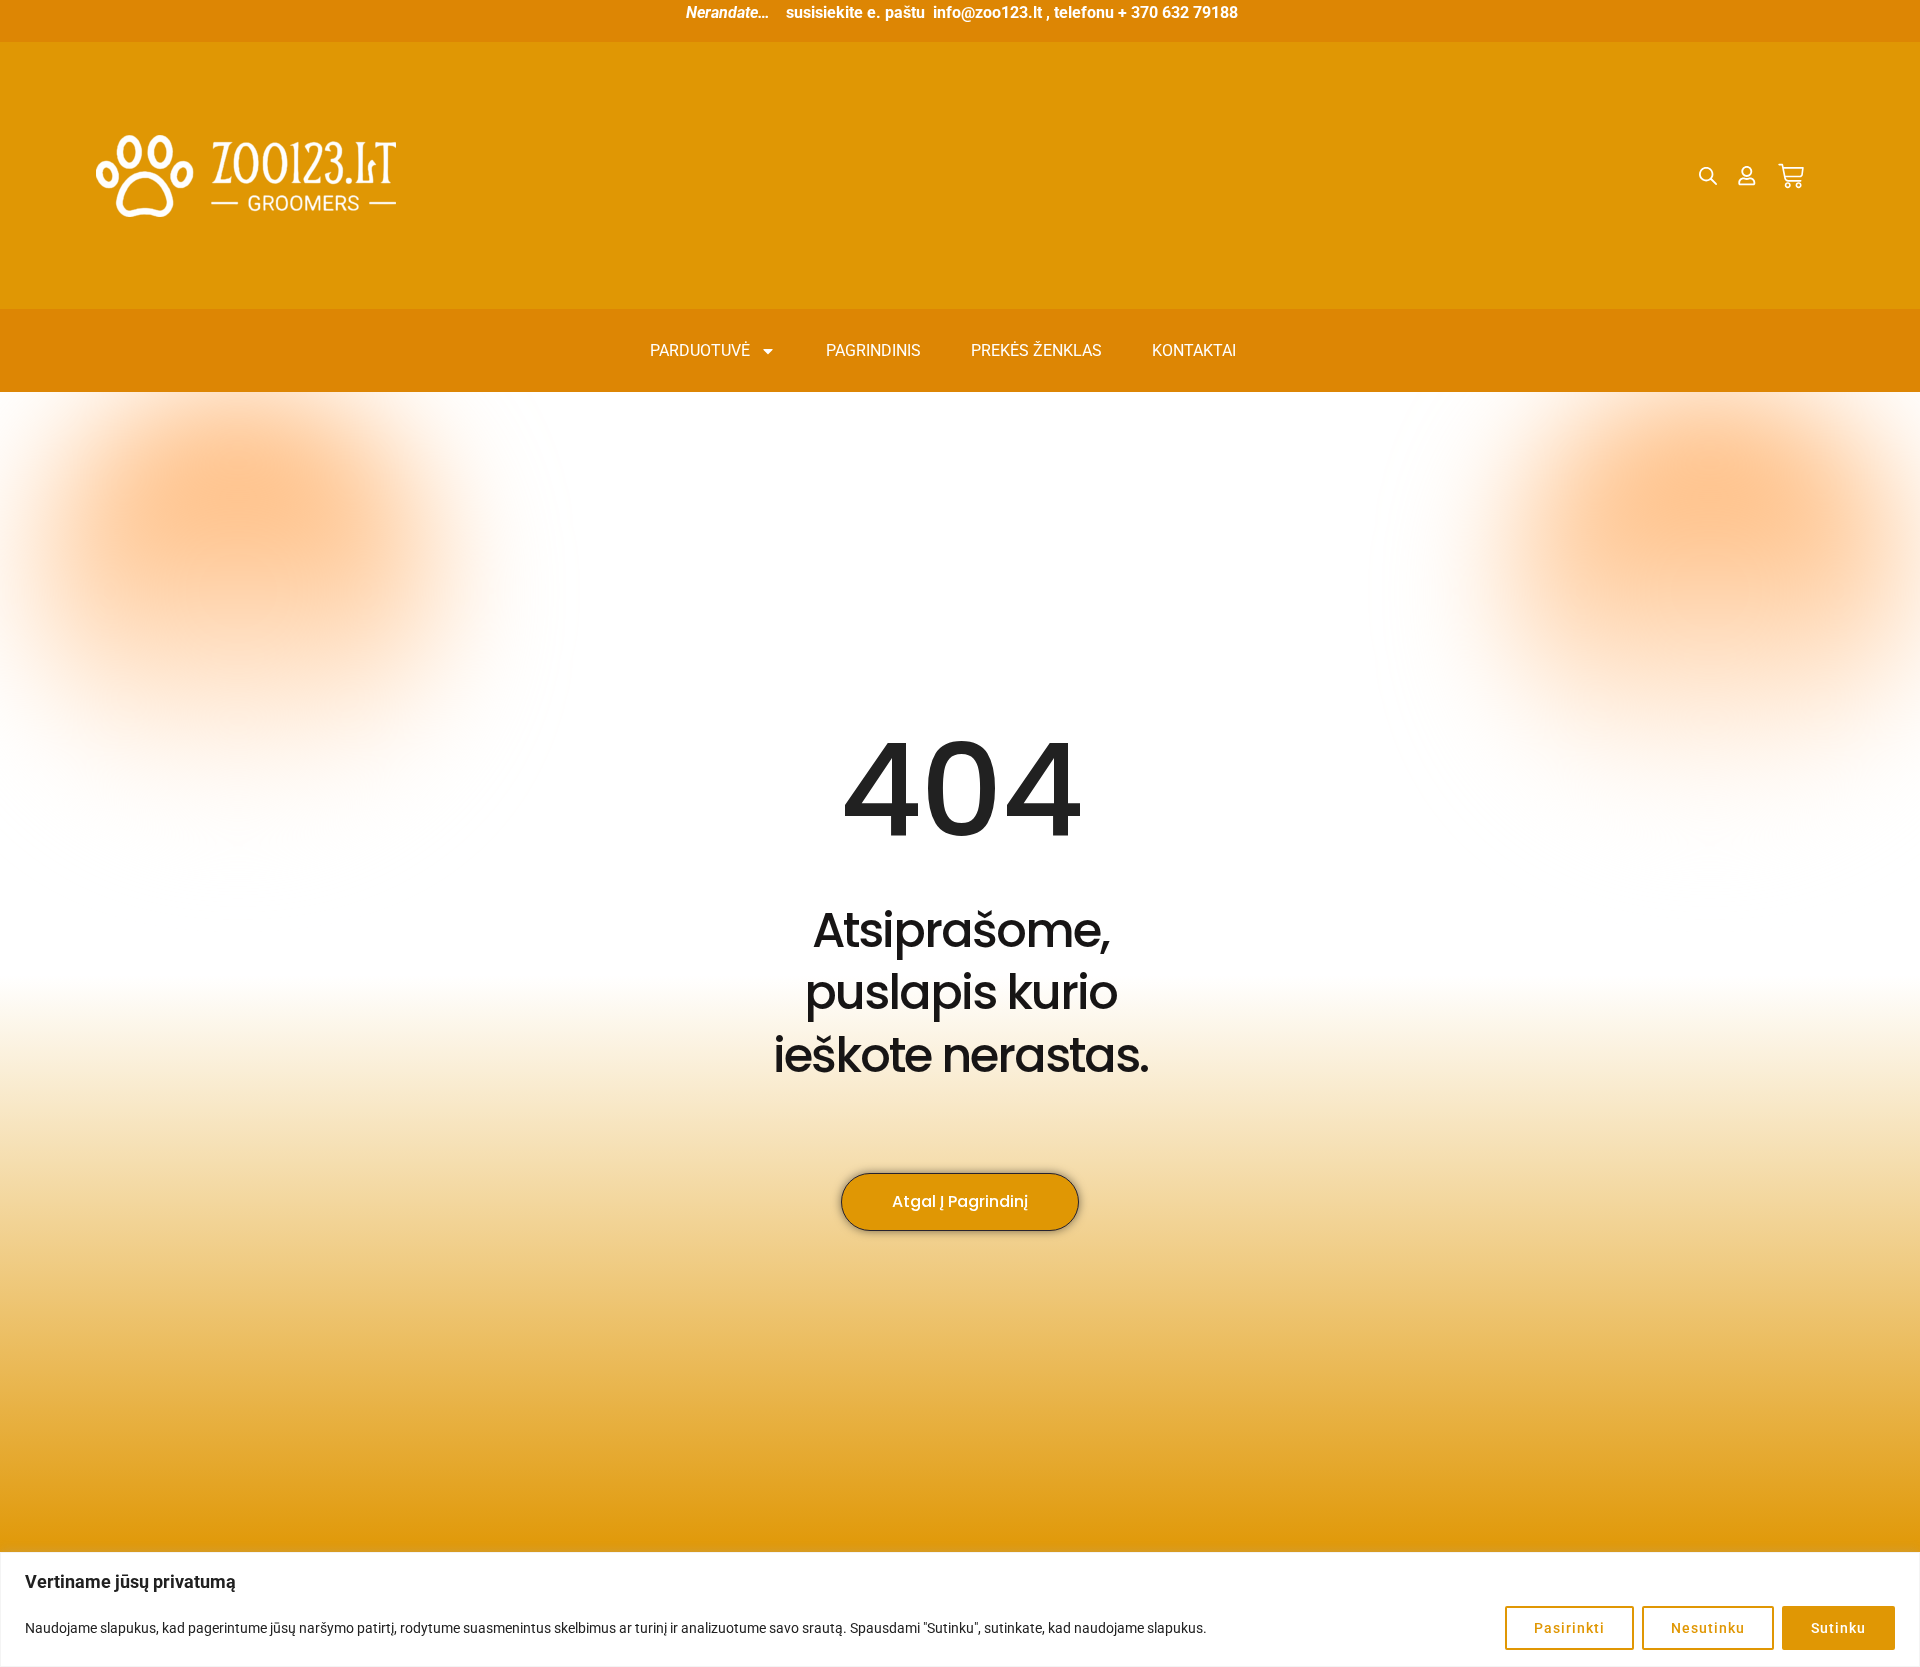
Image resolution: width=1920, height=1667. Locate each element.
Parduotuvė (700, 350)
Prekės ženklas (1036, 350)
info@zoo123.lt (987, 12)
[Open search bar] (1708, 176)
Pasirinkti (1569, 1628)
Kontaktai (1194, 350)
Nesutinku (1708, 1628)
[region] (960, 1609)
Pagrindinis (873, 350)
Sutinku (1838, 1628)
